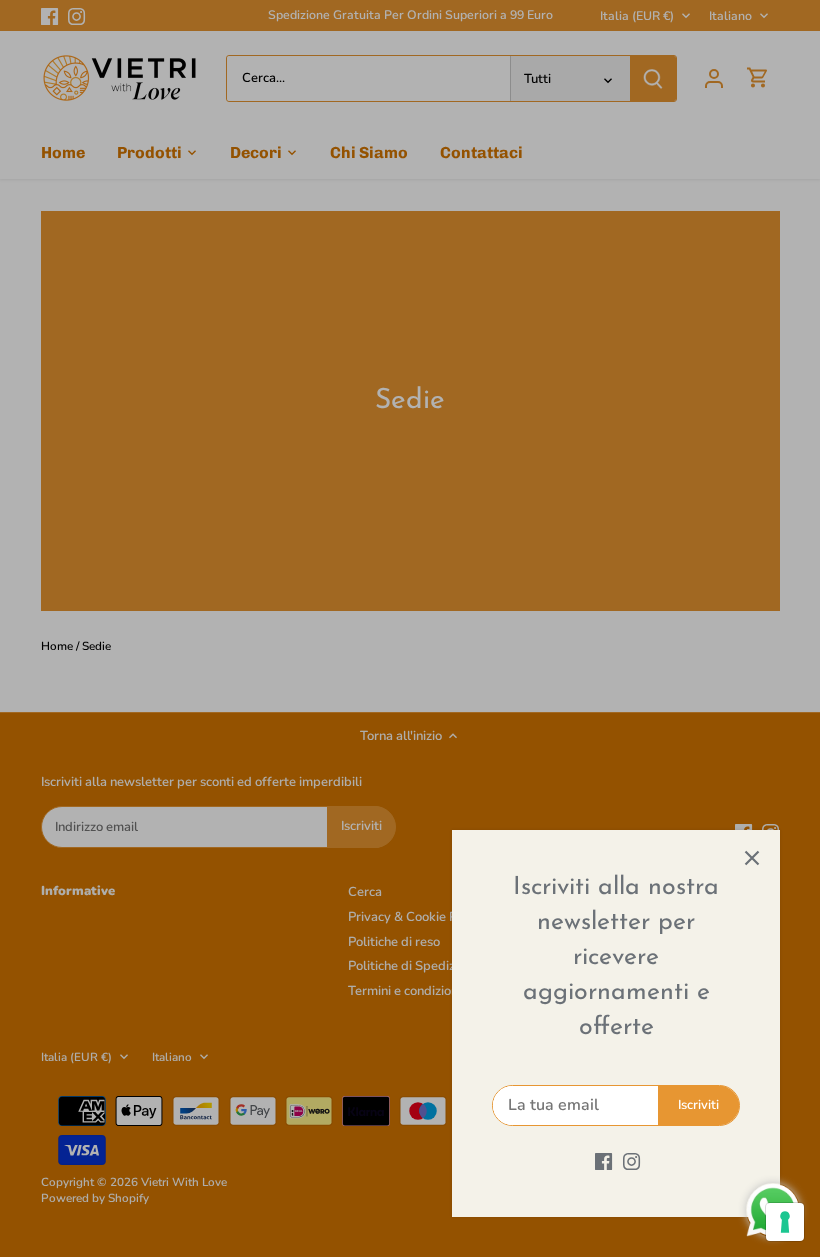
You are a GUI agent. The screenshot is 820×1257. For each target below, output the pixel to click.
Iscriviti (698, 1105)
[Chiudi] (752, 858)
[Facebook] (603, 1161)
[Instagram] (631, 1161)
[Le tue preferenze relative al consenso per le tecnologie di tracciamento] (785, 1222)
